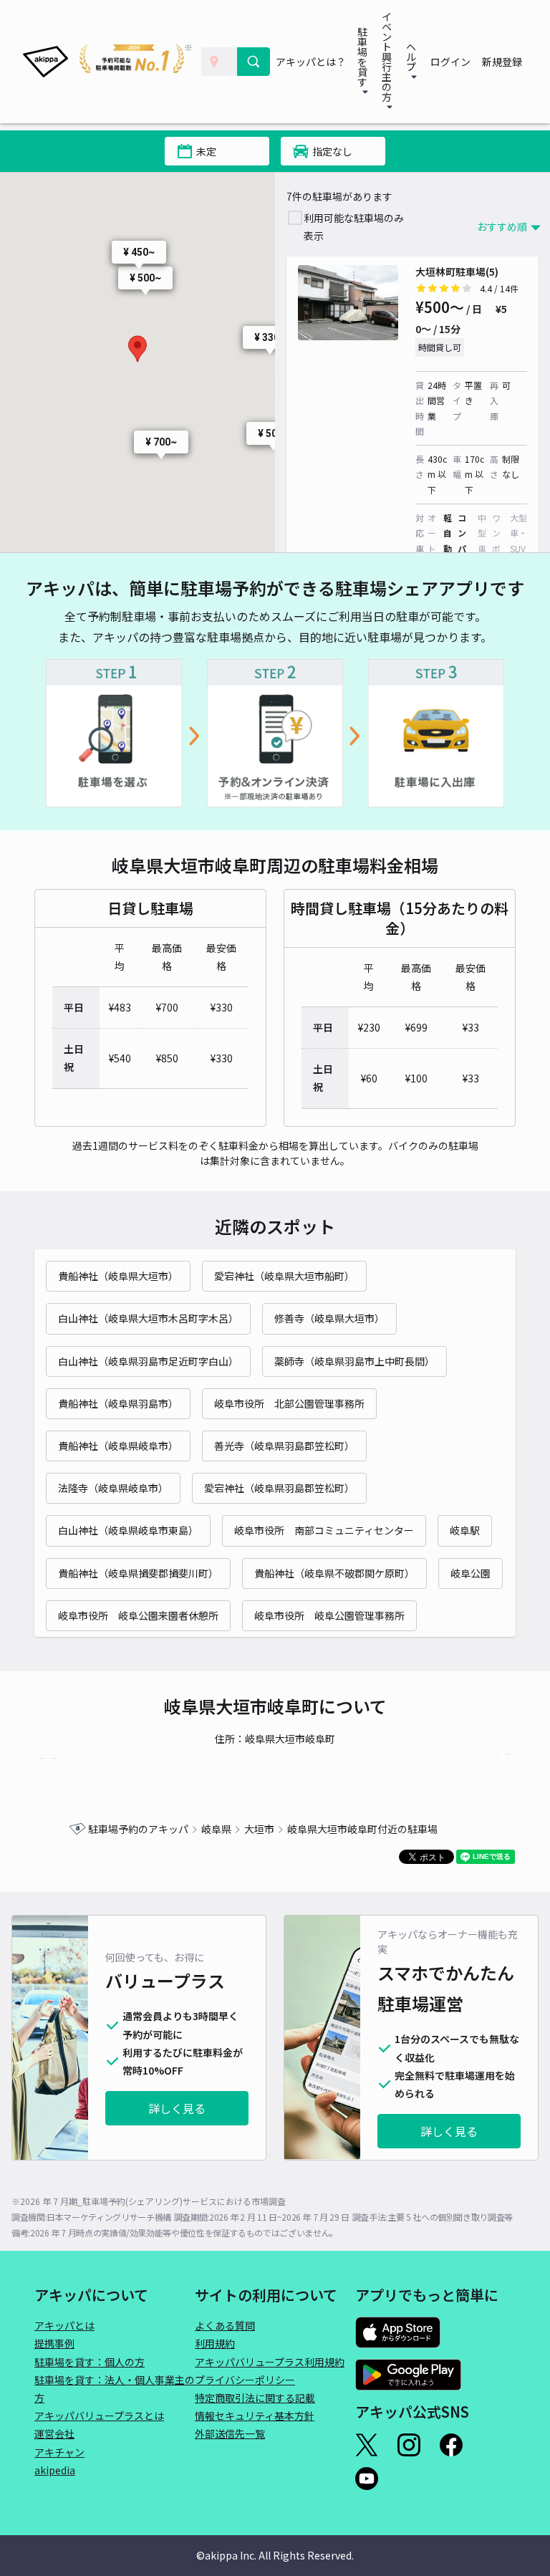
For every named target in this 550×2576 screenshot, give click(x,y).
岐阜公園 (471, 1573)
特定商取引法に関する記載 (255, 2398)
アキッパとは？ (311, 62)
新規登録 (502, 62)
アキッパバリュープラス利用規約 (270, 2362)
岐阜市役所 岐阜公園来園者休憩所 (138, 1615)
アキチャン (59, 2452)
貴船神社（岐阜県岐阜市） (118, 1446)
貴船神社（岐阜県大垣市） (118, 1276)
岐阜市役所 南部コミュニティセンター (324, 1530)
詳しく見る (177, 2108)
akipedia (55, 2470)
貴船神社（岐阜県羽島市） (118, 1403)
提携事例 (54, 2343)
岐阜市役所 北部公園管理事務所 (289, 1403)
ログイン (450, 62)
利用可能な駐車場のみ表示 (354, 227)
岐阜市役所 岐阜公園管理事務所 (329, 1615)
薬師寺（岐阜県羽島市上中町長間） (354, 1361)
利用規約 (215, 2343)
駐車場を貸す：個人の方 (90, 2362)
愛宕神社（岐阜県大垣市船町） (284, 1276)
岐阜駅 (465, 1530)
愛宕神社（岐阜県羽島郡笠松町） (279, 1488)
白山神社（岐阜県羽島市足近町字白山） (148, 1361)
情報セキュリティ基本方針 (255, 2416)
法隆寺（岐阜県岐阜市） (113, 1488)
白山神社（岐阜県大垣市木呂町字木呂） (148, 1318)
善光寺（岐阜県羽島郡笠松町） (284, 1446)
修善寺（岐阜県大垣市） (329, 1318)
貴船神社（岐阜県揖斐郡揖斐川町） (138, 1573)
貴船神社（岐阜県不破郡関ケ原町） (334, 1573)
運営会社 (54, 2433)
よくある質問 (225, 2325)
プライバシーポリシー (245, 2380)
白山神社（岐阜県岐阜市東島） (128, 1530)
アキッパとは (64, 2325)
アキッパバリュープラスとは (99, 2416)
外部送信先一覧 (230, 2433)
